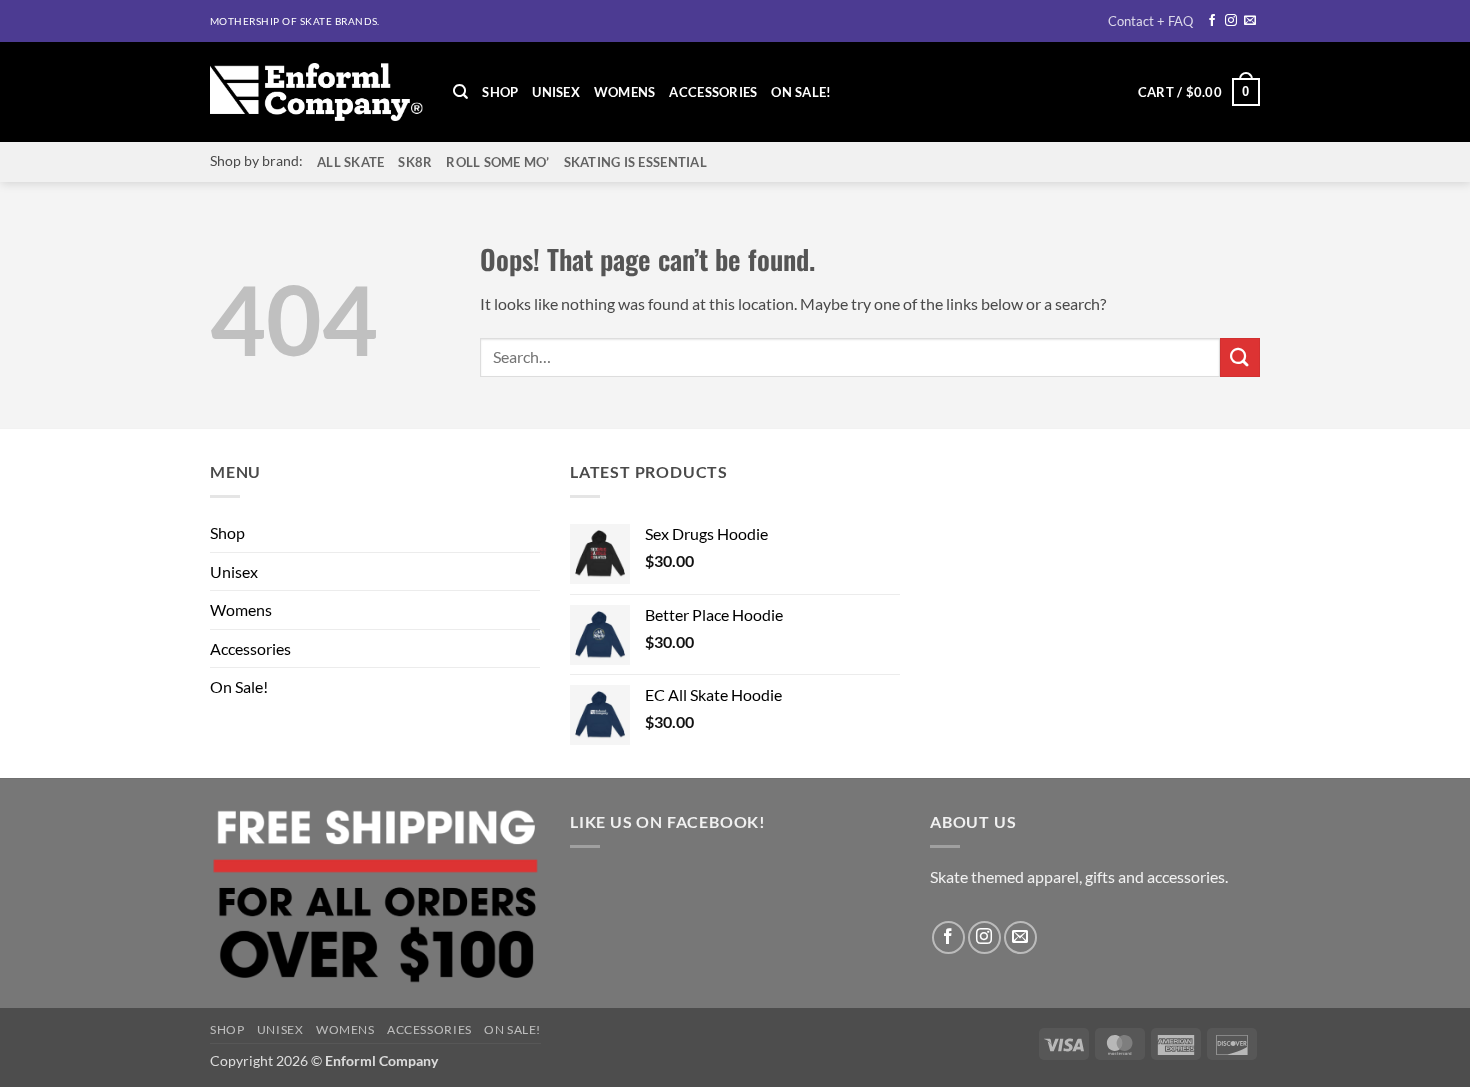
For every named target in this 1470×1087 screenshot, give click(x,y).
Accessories (713, 92)
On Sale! (801, 92)
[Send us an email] (1250, 21)
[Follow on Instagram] (1231, 21)
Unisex (556, 92)
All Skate (350, 162)
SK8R (415, 162)
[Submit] (1240, 357)
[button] (1199, 92)
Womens (625, 92)
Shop (500, 92)
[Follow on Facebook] (1212, 21)
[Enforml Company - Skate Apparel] (316, 92)
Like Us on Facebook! (668, 821)
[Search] (460, 92)
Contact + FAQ (1150, 21)
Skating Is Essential (635, 162)
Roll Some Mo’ (497, 162)
